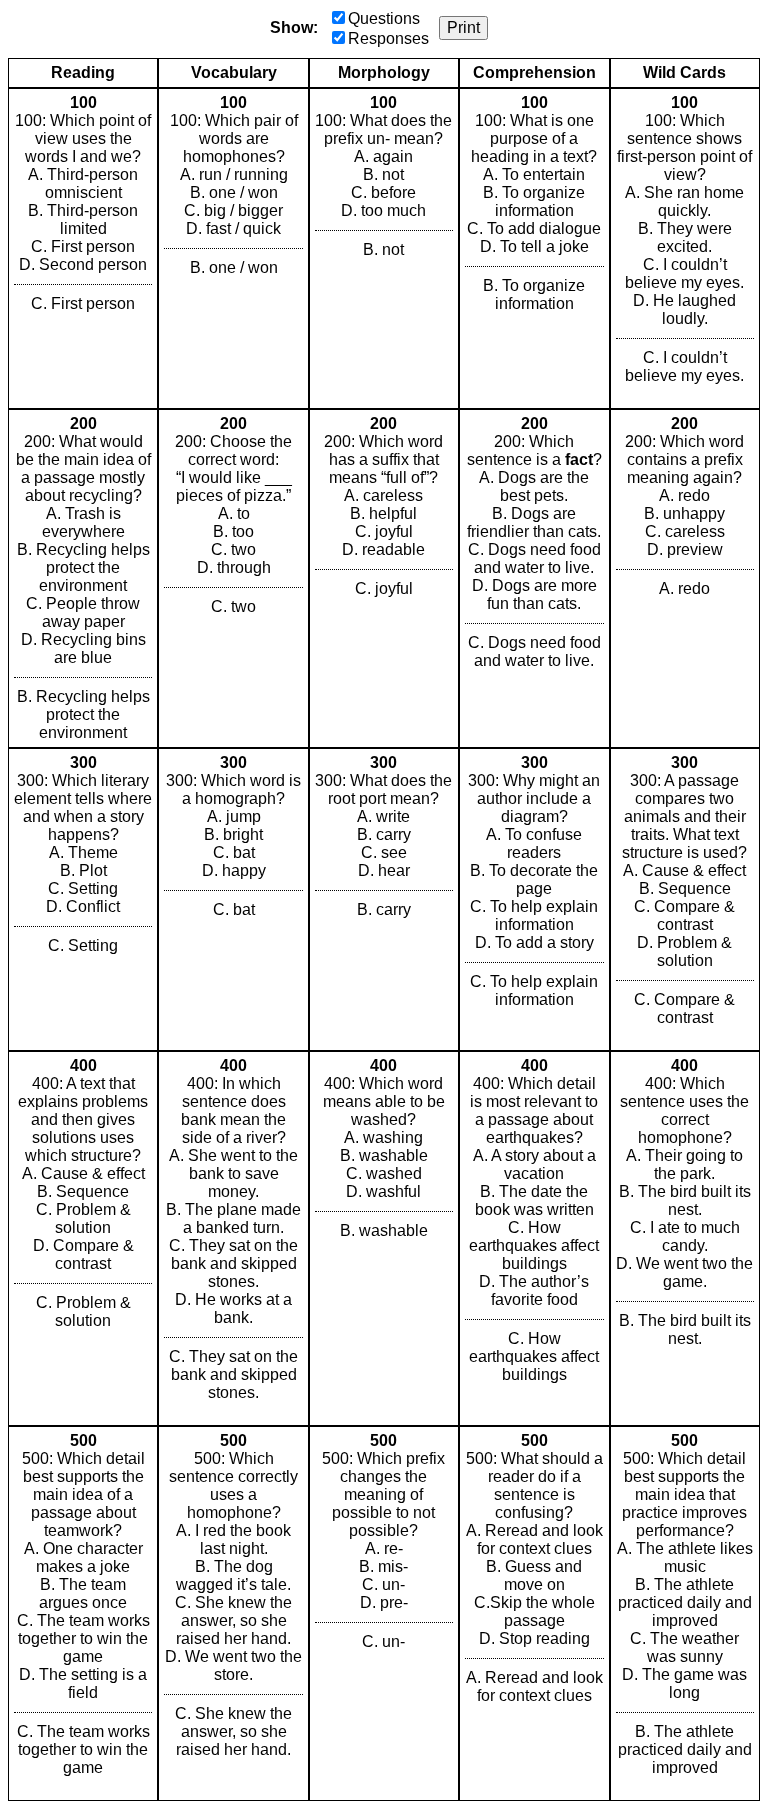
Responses (388, 38)
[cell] (83, 248)
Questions (384, 18)
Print (463, 27)
